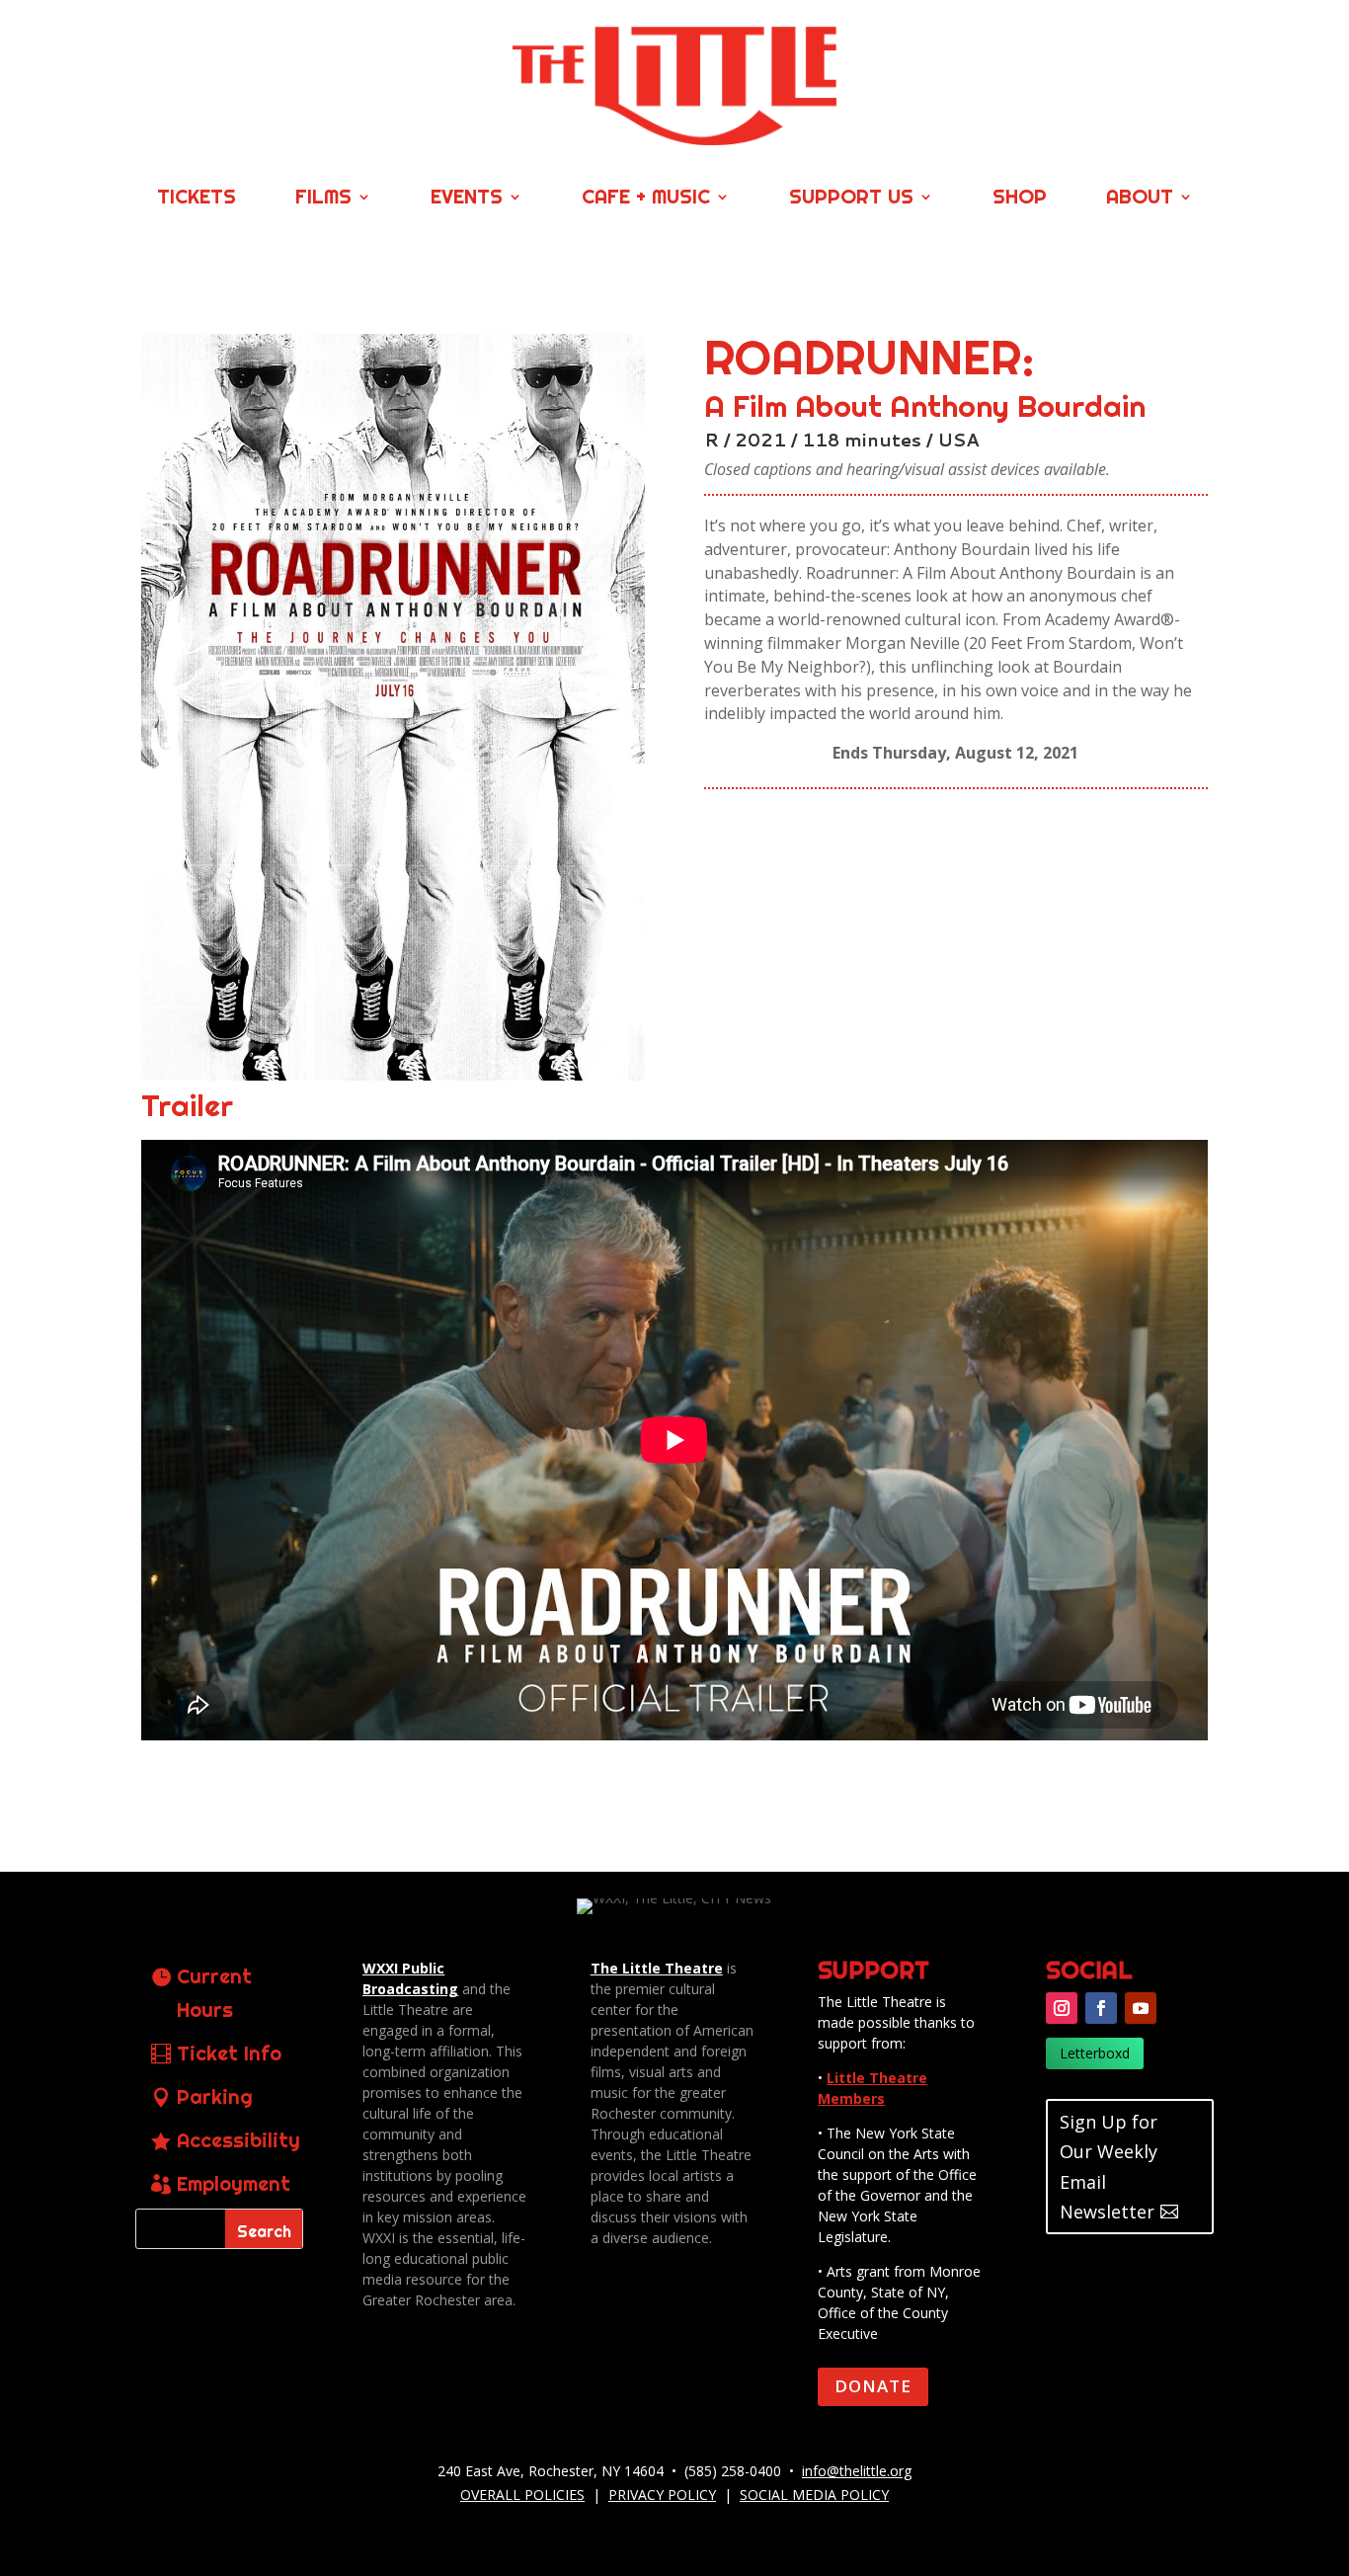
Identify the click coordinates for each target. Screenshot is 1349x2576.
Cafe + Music (646, 199)
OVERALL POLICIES (522, 2495)
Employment (234, 2183)
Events (467, 199)
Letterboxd (1095, 2053)
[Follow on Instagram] (1062, 2008)
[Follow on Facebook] (1101, 2008)
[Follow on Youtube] (1141, 2008)
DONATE (873, 2386)
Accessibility (238, 2140)
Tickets (197, 199)
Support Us (851, 199)
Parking (215, 2096)
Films (323, 199)
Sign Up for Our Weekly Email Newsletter (1109, 2167)
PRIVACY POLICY (662, 2495)
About (1140, 199)
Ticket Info (229, 2053)
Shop (1020, 199)
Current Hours (214, 1993)
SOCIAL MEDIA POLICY (814, 2495)
